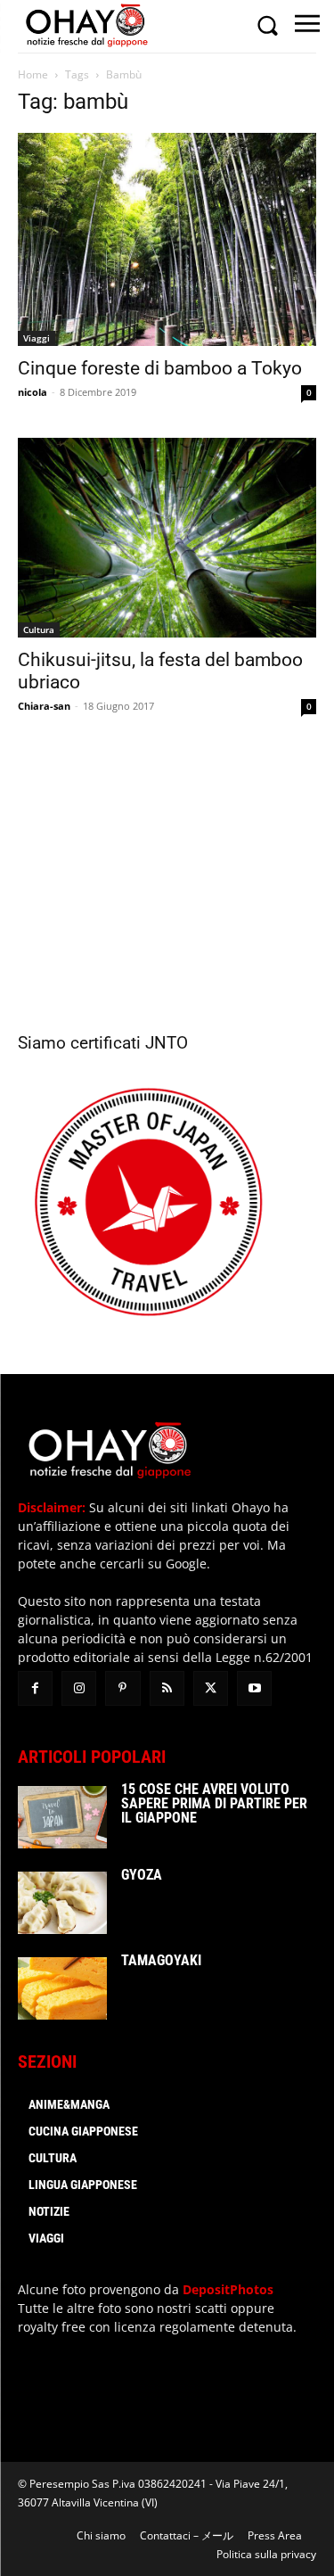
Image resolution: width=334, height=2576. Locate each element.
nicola (33, 392)
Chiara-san (44, 706)
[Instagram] (79, 1688)
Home (33, 74)
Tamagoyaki (161, 1960)
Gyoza (142, 1875)
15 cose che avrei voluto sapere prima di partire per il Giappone (214, 1803)
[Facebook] (35, 1688)
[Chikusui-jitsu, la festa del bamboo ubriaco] (167, 537)
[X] (211, 1688)
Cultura (39, 630)
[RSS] (167, 1688)
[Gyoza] (62, 1903)
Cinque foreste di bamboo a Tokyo (160, 368)
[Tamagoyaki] (62, 1988)
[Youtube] (254, 1688)
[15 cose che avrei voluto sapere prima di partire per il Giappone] (62, 1817)
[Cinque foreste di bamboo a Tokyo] (167, 239)
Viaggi (37, 338)
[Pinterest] (122, 1688)
